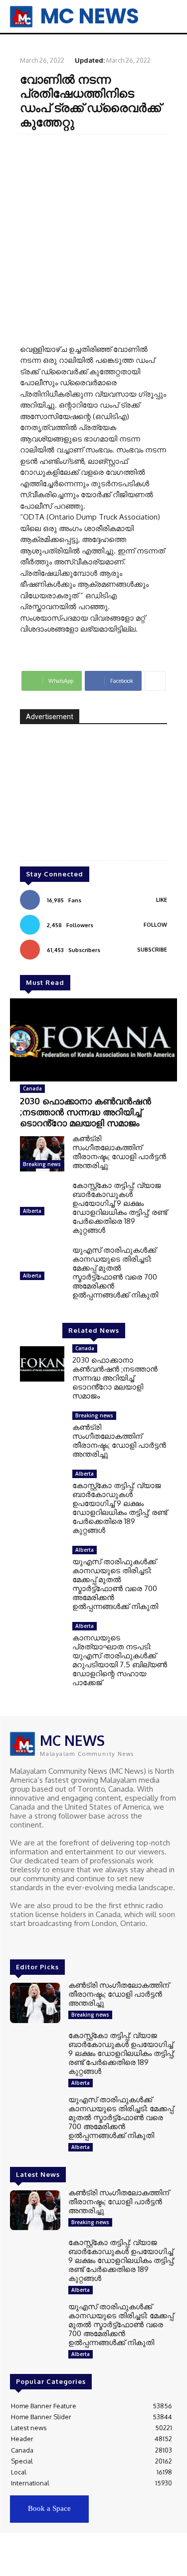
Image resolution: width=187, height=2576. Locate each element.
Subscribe (152, 950)
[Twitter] (45, 1942)
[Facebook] (17, 1942)
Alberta (32, 1211)
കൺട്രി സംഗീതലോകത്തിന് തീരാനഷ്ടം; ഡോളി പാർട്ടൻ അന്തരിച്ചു (119, 1152)
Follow (155, 925)
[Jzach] (93, 799)
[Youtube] (59, 1942)
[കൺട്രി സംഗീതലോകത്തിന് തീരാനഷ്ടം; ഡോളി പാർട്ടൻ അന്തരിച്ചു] (42, 1154)
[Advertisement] (93, 238)
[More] (155, 681)
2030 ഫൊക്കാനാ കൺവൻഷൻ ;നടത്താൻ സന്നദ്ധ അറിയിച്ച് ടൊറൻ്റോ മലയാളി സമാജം (86, 1112)
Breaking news (42, 1164)
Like (162, 900)
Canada (32, 1088)
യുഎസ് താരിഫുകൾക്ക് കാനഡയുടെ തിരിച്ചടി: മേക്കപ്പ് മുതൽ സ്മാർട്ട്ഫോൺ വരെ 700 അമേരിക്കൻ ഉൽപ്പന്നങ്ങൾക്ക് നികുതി (115, 1272)
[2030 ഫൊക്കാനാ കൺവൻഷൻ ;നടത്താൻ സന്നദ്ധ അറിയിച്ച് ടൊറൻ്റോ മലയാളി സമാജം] (93, 1040)
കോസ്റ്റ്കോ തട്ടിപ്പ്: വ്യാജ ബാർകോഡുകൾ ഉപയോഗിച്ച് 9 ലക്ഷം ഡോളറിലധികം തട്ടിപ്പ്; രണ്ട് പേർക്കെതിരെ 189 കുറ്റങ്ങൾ (120, 1208)
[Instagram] (31, 1942)
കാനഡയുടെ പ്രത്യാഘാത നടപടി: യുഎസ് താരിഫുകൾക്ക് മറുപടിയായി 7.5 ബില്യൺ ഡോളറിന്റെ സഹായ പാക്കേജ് (120, 1660)
